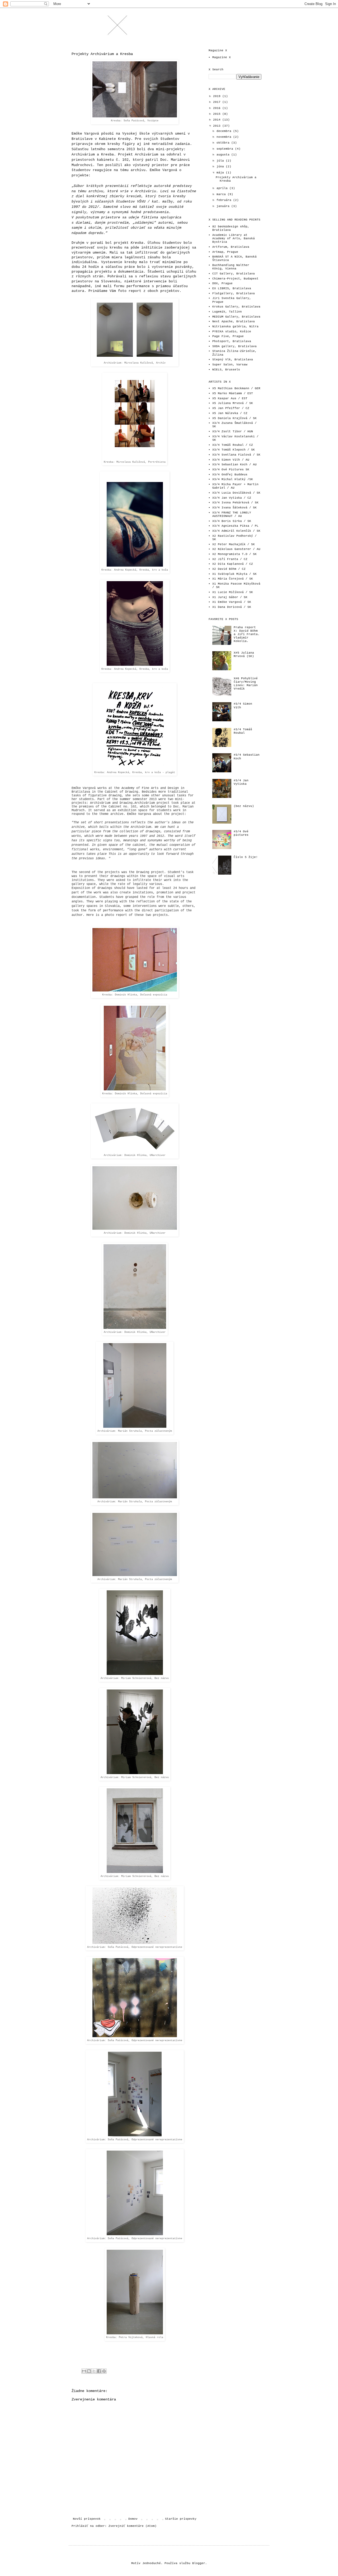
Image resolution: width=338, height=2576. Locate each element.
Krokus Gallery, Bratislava (236, 307)
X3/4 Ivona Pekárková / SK (235, 503)
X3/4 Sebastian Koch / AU (234, 465)
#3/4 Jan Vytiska (241, 782)
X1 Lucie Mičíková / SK (233, 592)
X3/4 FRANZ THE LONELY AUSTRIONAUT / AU (232, 514)
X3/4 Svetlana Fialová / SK (236, 455)
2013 (218, 126)
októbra (224, 143)
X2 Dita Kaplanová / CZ (233, 564)
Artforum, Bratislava (231, 247)
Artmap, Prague (225, 252)
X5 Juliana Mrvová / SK (233, 403)
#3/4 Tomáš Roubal (243, 731)
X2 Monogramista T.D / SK (234, 554)
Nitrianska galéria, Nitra (235, 327)
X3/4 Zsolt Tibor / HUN (233, 431)
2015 (218, 114)
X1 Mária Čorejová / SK (233, 579)
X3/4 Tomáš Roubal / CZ (233, 445)
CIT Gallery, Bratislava (234, 274)
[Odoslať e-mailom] (84, 2371)
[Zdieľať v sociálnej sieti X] (94, 2371)
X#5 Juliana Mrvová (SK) (244, 655)
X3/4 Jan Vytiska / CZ (232, 498)
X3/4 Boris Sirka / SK (232, 521)
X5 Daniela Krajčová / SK (234, 418)
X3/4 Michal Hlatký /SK (233, 479)
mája (221, 173)
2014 (218, 120)
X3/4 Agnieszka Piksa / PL (235, 526)
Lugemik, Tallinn (227, 312)
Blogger (199, 2563)
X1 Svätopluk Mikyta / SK (234, 574)
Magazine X (222, 57)
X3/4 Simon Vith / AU (231, 460)
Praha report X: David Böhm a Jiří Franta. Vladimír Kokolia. (247, 634)
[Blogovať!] (89, 2371)
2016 (218, 108)
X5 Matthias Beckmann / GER (236, 388)
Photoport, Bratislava (232, 341)
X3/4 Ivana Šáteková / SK (234, 508)
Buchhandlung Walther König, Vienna (231, 267)
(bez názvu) (244, 806)
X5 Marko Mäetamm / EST (233, 393)
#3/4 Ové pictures (241, 833)
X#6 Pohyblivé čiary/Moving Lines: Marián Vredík (246, 684)
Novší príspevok (87, 2519)
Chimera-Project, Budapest (235, 279)
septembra (226, 149)
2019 (218, 96)
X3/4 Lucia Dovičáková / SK (236, 493)
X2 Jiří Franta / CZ (230, 559)
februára (225, 200)
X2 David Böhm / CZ (229, 569)
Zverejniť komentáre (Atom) (133, 2526)
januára (224, 206)
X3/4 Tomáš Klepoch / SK (234, 450)
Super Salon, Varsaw (230, 365)
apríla (223, 188)
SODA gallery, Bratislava (234, 346)
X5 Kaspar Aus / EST (230, 398)
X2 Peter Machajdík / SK (234, 544)
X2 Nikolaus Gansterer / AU (236, 549)
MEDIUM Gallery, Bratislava (236, 317)
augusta (224, 155)
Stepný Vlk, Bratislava (233, 360)
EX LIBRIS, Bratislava (232, 288)
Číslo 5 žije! (246, 857)
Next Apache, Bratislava (234, 322)
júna (221, 167)
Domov (133, 2519)
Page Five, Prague (228, 336)
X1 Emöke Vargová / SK (232, 602)
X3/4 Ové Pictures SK (231, 470)
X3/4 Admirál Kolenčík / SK (236, 531)
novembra (225, 137)
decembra (225, 131)
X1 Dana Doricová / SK (232, 607)
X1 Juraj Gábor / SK (230, 597)
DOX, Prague (222, 283)
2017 (218, 102)
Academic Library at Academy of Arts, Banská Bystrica (234, 238)
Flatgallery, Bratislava (234, 293)
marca (222, 194)
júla (221, 161)
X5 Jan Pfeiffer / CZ (231, 408)
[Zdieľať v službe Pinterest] (104, 2371)
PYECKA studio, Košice (232, 332)
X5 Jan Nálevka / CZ (230, 413)
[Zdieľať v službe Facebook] (99, 2371)
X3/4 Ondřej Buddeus (230, 475)
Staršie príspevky (181, 2519)
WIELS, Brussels (226, 370)
